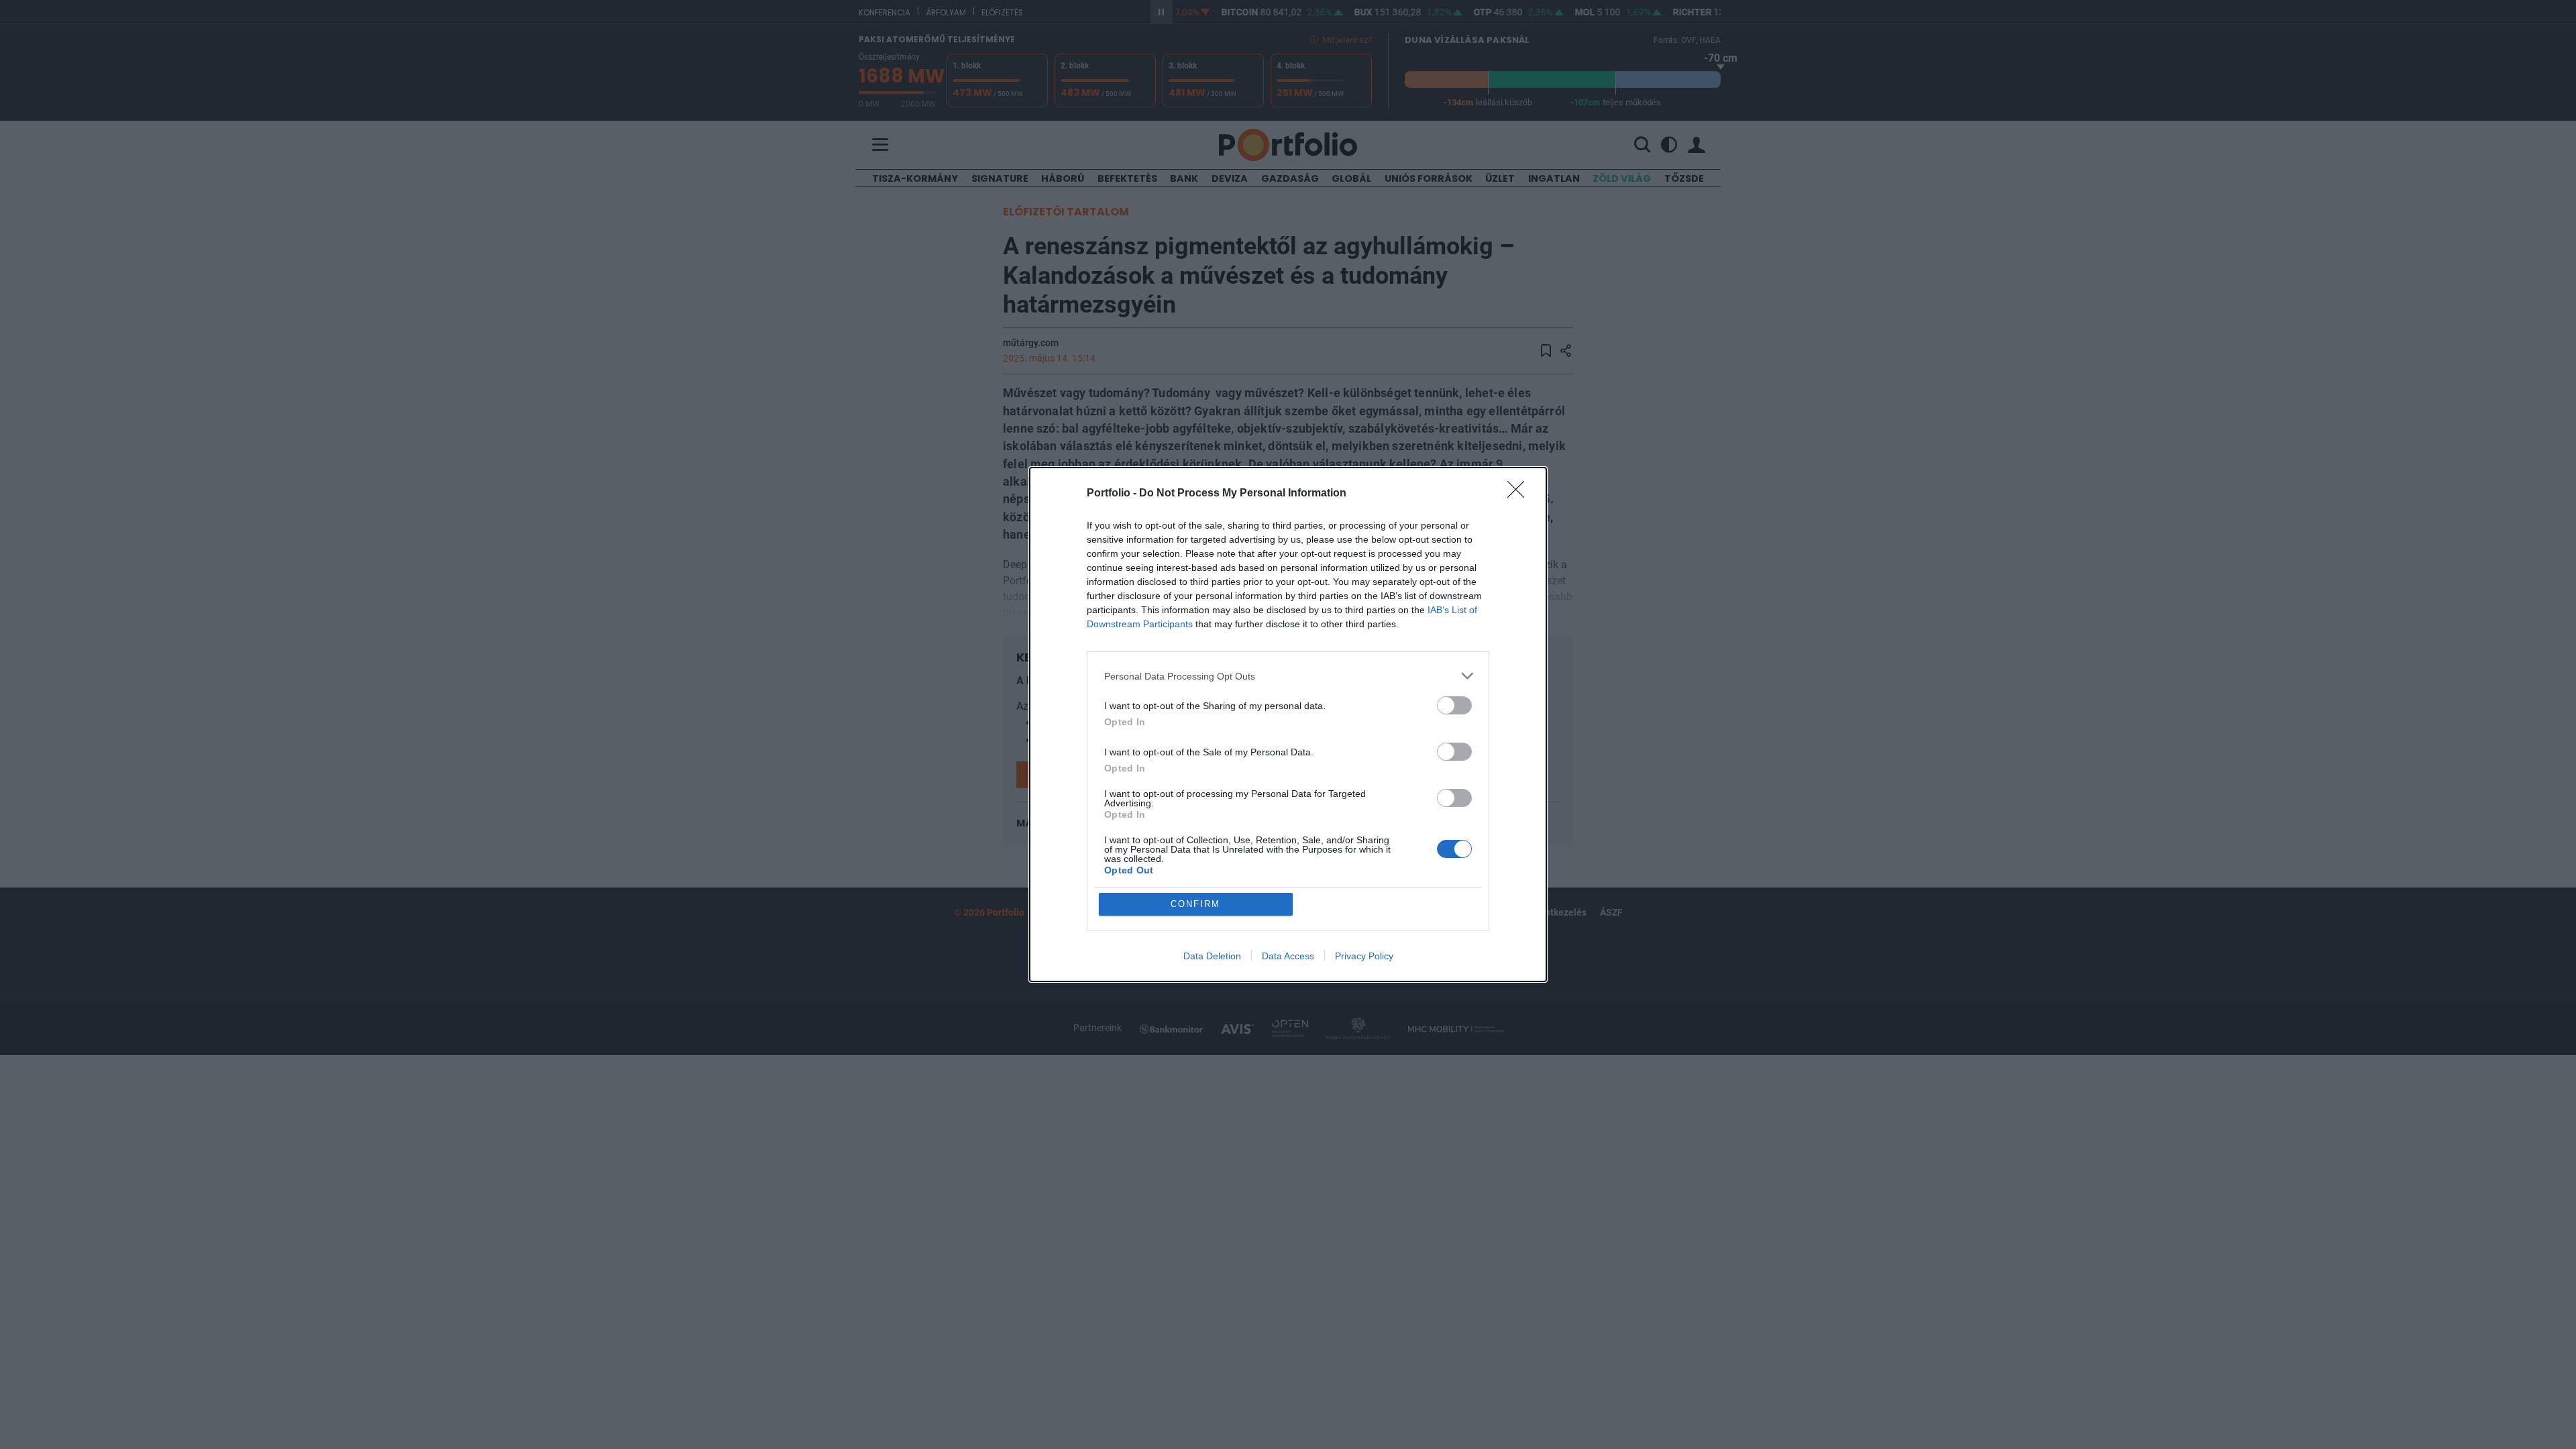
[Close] (1520, 494)
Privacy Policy (1364, 956)
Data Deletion (1212, 956)
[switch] (1454, 705)
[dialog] (1288, 724)
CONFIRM (1195, 904)
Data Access (1288, 956)
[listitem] (1288, 676)
